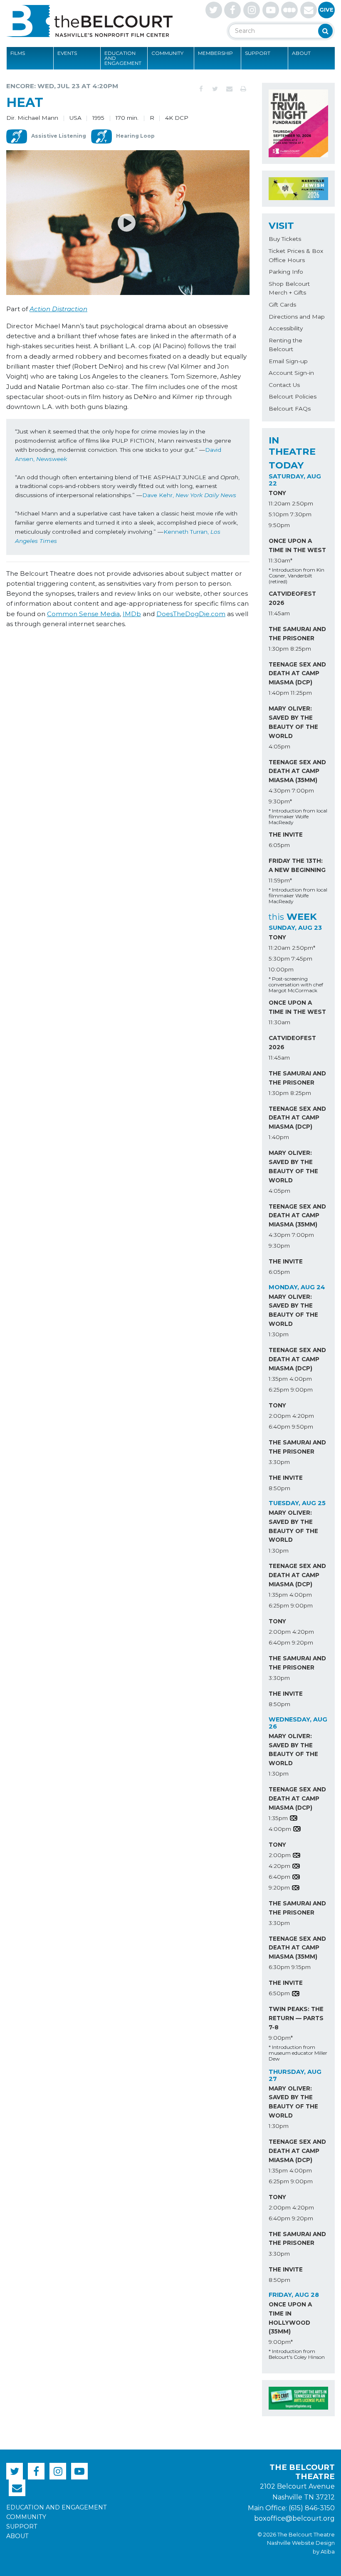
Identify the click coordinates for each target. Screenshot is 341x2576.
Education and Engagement (123, 58)
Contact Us (284, 385)
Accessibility (286, 328)
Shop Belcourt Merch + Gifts (289, 288)
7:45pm (302, 959)
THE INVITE (286, 835)
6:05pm (279, 845)
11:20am (279, 503)
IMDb (132, 614)
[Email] (229, 89)
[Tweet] (215, 89)
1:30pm (279, 649)
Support (258, 53)
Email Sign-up (288, 361)
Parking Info (286, 272)
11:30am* (280, 560)
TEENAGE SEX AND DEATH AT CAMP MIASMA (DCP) (297, 674)
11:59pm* (280, 880)
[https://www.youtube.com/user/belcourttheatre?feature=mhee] (271, 10)
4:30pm (279, 790)
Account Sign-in (291, 373)
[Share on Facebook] (201, 89)
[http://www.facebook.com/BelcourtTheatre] (232, 10)
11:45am (279, 613)
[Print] (243, 89)
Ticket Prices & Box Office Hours (296, 255)
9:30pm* (280, 801)
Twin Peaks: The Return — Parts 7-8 (296, 2018)
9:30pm (279, 1246)
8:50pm (279, 1488)
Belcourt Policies (293, 396)
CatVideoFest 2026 (292, 598)
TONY (277, 493)
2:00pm (280, 1416)
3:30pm (279, 1462)
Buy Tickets (285, 239)
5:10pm (279, 514)
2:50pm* (304, 948)
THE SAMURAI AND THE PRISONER (297, 634)
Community (167, 53)
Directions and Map (297, 317)
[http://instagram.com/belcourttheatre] (252, 10)
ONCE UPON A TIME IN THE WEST (297, 545)
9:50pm (279, 525)
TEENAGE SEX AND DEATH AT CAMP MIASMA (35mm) (297, 771)
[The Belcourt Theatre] (89, 21)
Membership (215, 53)
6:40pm (279, 1427)
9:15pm (301, 1967)
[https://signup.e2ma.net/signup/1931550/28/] (309, 10)
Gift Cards (282, 305)
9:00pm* (281, 2038)
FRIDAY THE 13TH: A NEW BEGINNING (297, 865)
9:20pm (303, 1642)
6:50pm (279, 1993)
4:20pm (303, 1416)
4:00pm (301, 1379)
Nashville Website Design (301, 2543)
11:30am (279, 1022)
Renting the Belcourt (285, 345)
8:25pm (301, 649)
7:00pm (303, 790)
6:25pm (279, 1390)
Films (18, 53)
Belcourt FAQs (290, 409)
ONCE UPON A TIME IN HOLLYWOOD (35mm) (290, 2318)
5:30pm (279, 959)
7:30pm (301, 514)
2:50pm (303, 503)
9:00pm (302, 1390)
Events (67, 53)
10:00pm (281, 969)
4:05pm (279, 746)
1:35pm (278, 1379)
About (301, 53)
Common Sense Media (83, 614)
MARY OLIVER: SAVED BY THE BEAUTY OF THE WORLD (293, 722)
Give (326, 10)
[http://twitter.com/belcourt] (214, 10)
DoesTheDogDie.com (191, 614)
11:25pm (301, 693)
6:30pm (279, 1967)
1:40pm (279, 693)
